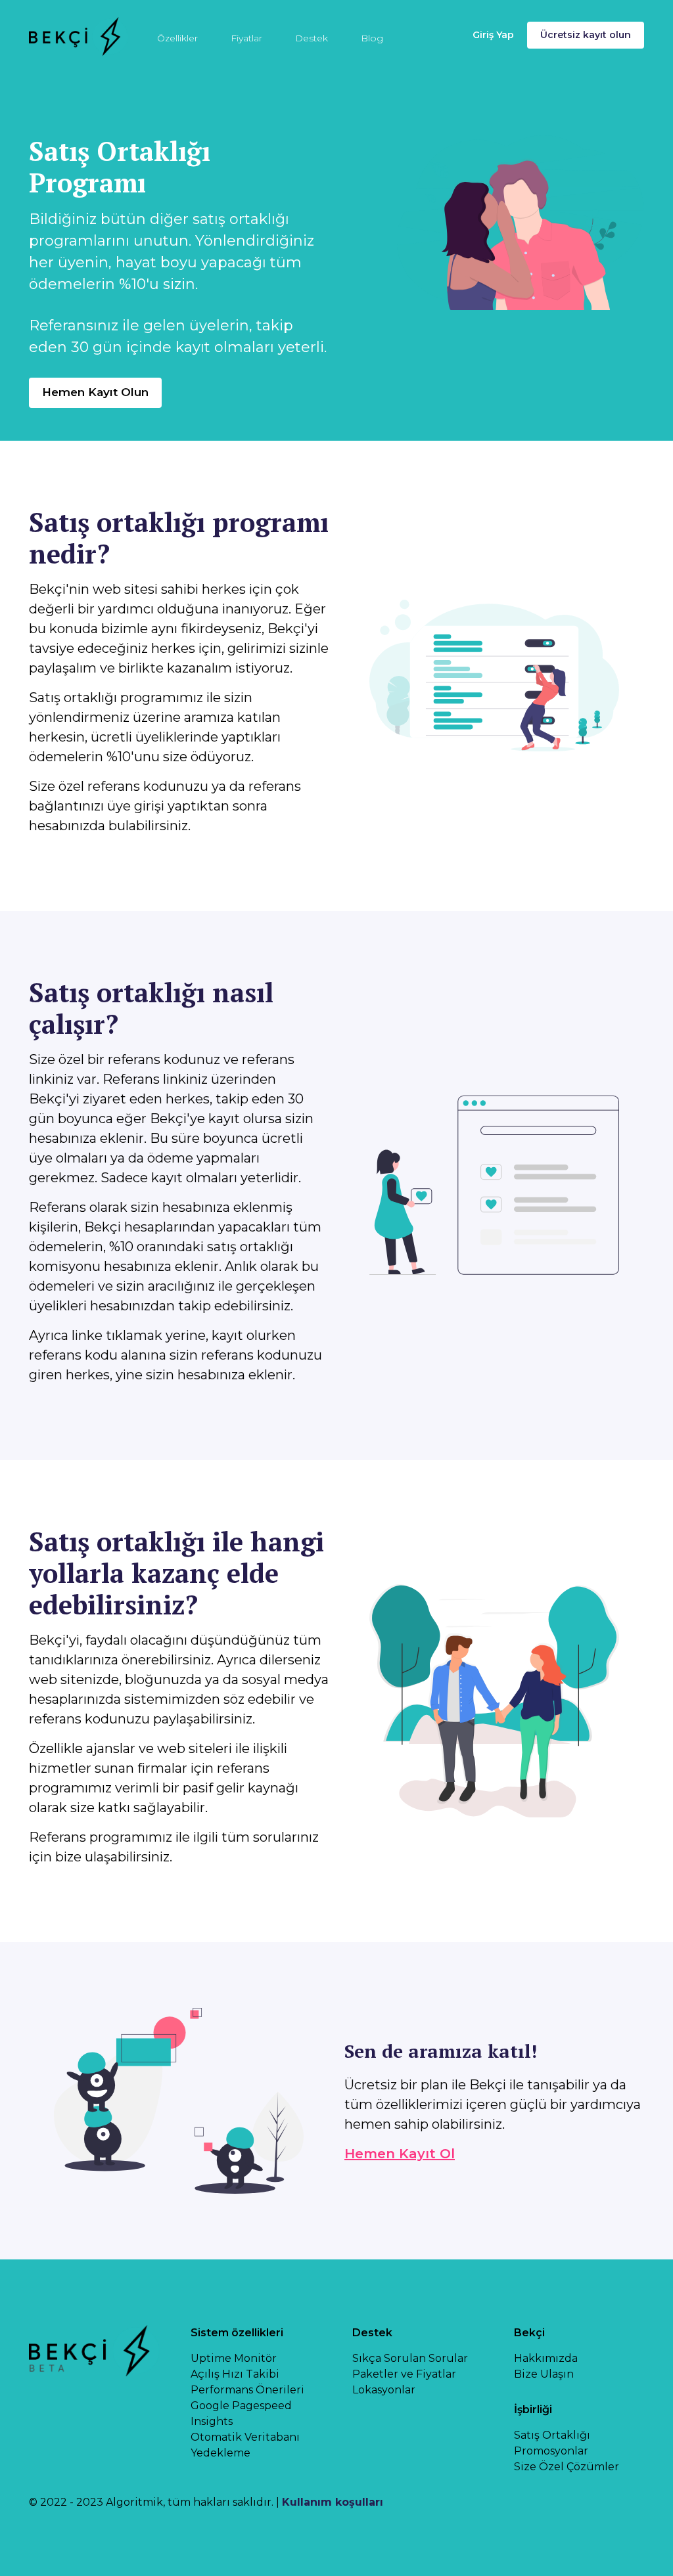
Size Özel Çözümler (567, 2467)
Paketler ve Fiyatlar (404, 2374)
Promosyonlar (551, 2451)
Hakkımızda (546, 2358)
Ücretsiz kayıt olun (586, 35)
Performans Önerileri (247, 2390)
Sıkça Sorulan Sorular (410, 2358)
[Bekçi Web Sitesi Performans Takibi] (78, 35)
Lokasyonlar (384, 2390)
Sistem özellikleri (237, 2333)
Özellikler (177, 38)
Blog (372, 38)
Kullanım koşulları (333, 2502)
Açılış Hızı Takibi (235, 2374)
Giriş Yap (493, 35)
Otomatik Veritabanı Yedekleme (245, 2445)
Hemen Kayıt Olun (95, 392)
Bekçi (529, 2333)
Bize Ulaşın (544, 2374)
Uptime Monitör (234, 2358)
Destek (312, 38)
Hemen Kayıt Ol (400, 2154)
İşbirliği (533, 2409)
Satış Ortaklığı (552, 2435)
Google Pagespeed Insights (241, 2413)
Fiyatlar (246, 38)
